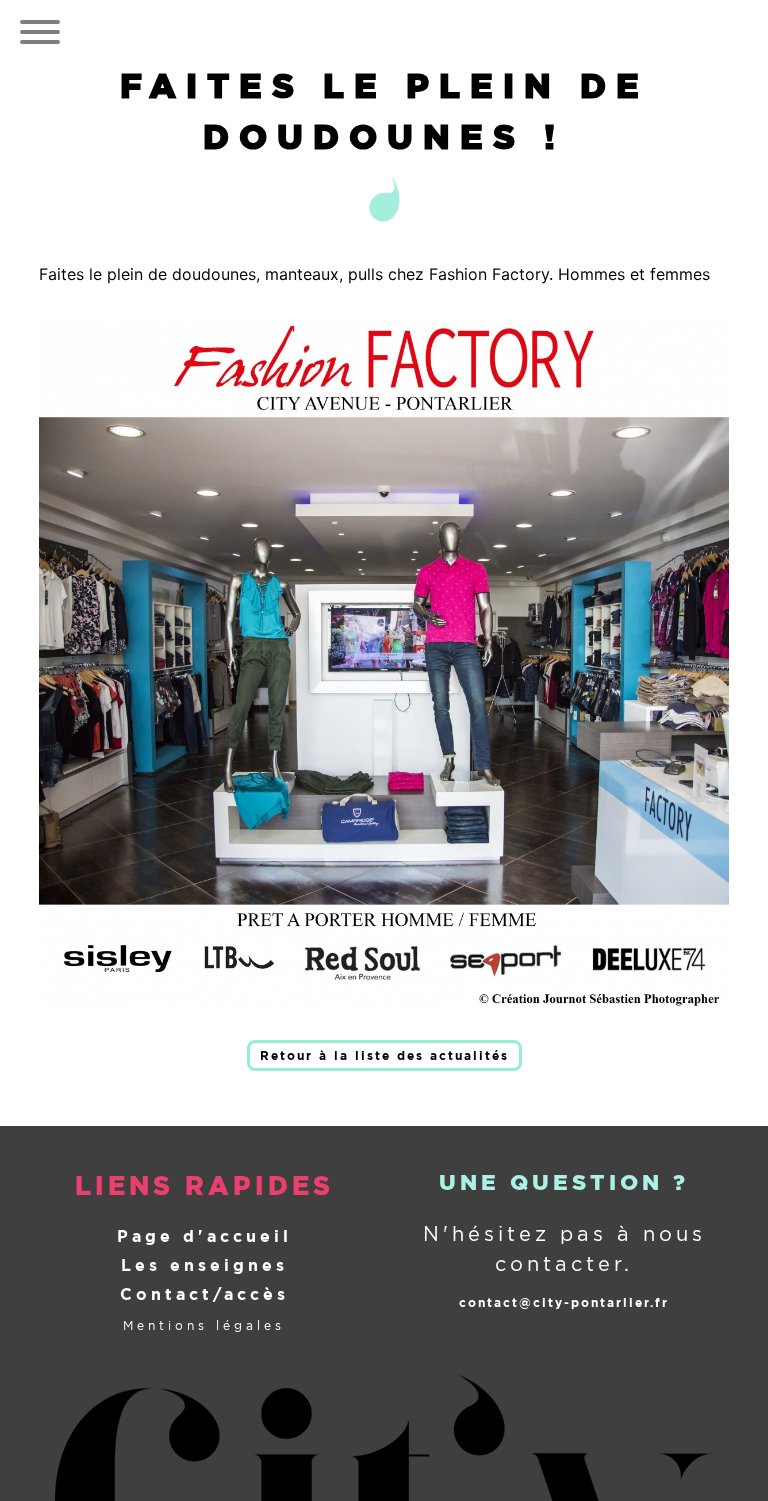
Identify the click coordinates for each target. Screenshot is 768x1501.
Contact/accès (204, 1294)
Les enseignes (204, 1265)
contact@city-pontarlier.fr (564, 1302)
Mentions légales (204, 1325)
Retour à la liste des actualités (384, 1055)
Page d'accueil (204, 1236)
